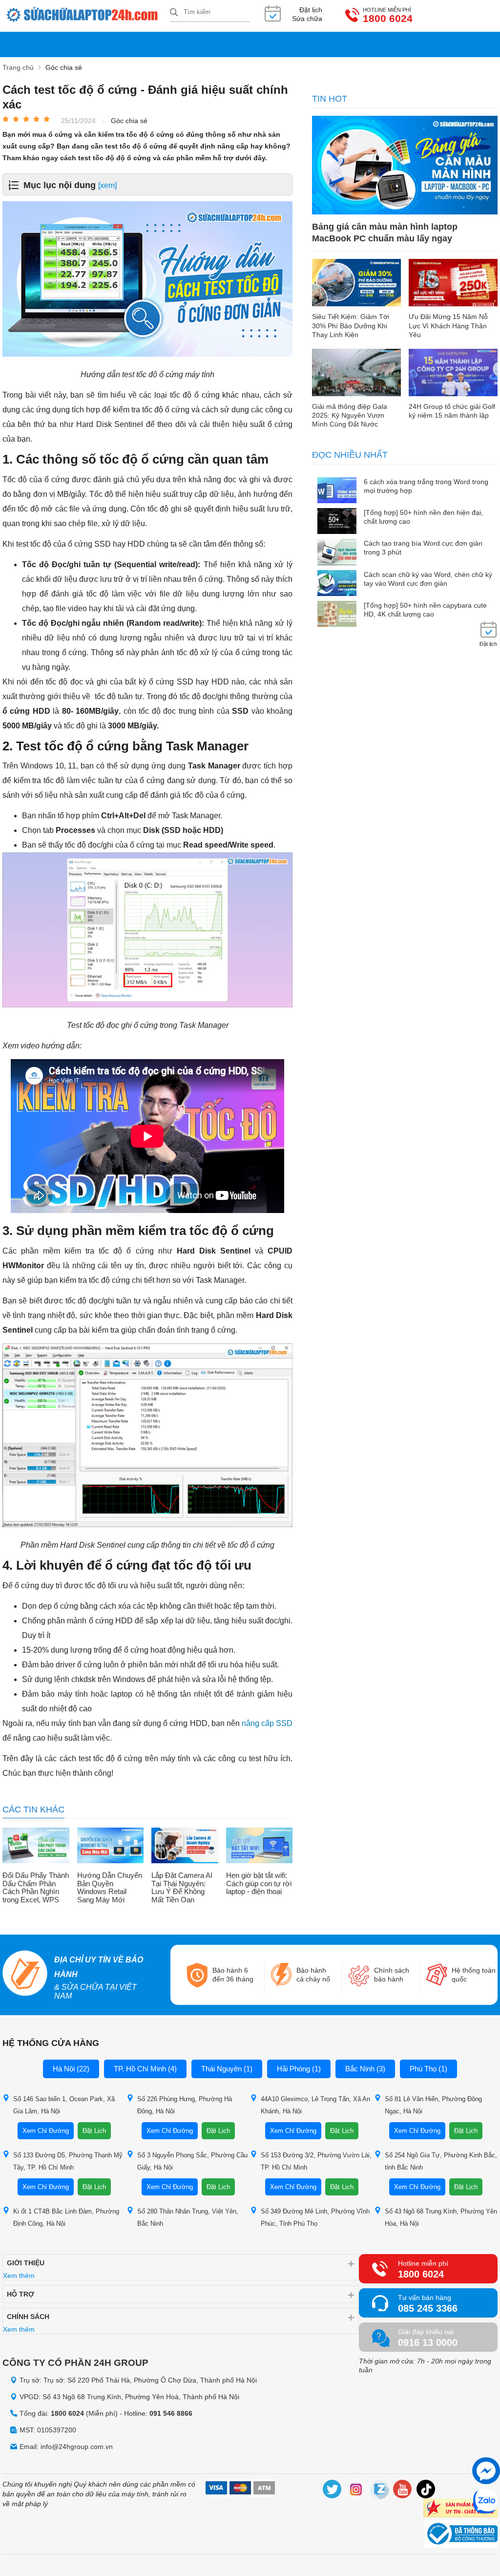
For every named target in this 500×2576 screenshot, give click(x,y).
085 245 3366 (428, 2308)
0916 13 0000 (428, 2342)
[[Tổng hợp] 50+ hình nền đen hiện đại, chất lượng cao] (337, 522)
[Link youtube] (403, 2491)
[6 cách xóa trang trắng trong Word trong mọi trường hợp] (337, 491)
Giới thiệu (26, 2263)
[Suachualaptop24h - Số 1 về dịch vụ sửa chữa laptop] (86, 16)
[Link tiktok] (426, 2491)
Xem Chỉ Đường (46, 2131)
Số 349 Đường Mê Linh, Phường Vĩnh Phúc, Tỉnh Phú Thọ (315, 2217)
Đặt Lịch (94, 2131)
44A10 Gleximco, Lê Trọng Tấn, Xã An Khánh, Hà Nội (315, 2105)
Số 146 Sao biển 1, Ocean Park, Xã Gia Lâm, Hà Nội (64, 2105)
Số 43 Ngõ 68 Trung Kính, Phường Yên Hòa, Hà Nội (441, 2217)
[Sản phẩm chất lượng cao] (460, 2509)
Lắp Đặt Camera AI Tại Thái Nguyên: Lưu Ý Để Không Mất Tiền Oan (182, 1888)
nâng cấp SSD (267, 1723)
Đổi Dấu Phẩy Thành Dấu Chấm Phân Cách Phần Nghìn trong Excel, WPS (36, 1888)
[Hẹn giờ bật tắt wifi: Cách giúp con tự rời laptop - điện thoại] (260, 1846)
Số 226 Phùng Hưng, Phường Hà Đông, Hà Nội (185, 2105)
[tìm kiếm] (174, 13)
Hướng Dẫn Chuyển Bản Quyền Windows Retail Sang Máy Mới (110, 1888)
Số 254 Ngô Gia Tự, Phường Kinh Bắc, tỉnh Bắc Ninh (441, 2161)
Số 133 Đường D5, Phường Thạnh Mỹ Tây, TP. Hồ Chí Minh (68, 2161)
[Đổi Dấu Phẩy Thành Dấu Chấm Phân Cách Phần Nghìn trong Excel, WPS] (36, 1846)
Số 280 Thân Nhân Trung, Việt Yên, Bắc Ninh (188, 2217)
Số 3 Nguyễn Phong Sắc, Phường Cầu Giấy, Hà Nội (192, 2161)
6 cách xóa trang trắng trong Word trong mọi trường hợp (426, 486)
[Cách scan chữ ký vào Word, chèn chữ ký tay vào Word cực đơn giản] (337, 584)
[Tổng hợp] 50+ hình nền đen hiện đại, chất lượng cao (423, 517)
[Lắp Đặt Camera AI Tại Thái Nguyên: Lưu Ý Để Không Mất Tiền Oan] (185, 1846)
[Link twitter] (333, 2491)
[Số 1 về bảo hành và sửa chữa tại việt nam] (25, 1975)
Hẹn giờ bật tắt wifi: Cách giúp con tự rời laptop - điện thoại (259, 1884)
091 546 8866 (171, 2413)
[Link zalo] (379, 2491)
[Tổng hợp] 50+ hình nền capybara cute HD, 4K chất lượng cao (425, 610)
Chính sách (28, 2317)
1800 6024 (388, 19)
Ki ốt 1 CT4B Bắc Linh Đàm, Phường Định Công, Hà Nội (66, 2217)
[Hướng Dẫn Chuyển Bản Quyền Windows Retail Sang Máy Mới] (111, 1846)
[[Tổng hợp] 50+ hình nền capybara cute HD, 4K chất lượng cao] (337, 615)
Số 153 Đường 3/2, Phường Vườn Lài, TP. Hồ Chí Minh (316, 2161)
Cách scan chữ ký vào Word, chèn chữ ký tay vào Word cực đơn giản (428, 579)
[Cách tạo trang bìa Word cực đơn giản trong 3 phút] (337, 553)
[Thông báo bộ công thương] (461, 2535)
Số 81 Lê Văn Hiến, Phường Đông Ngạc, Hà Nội (433, 2105)
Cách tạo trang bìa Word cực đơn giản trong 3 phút (423, 548)
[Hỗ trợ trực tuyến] (486, 2471)
